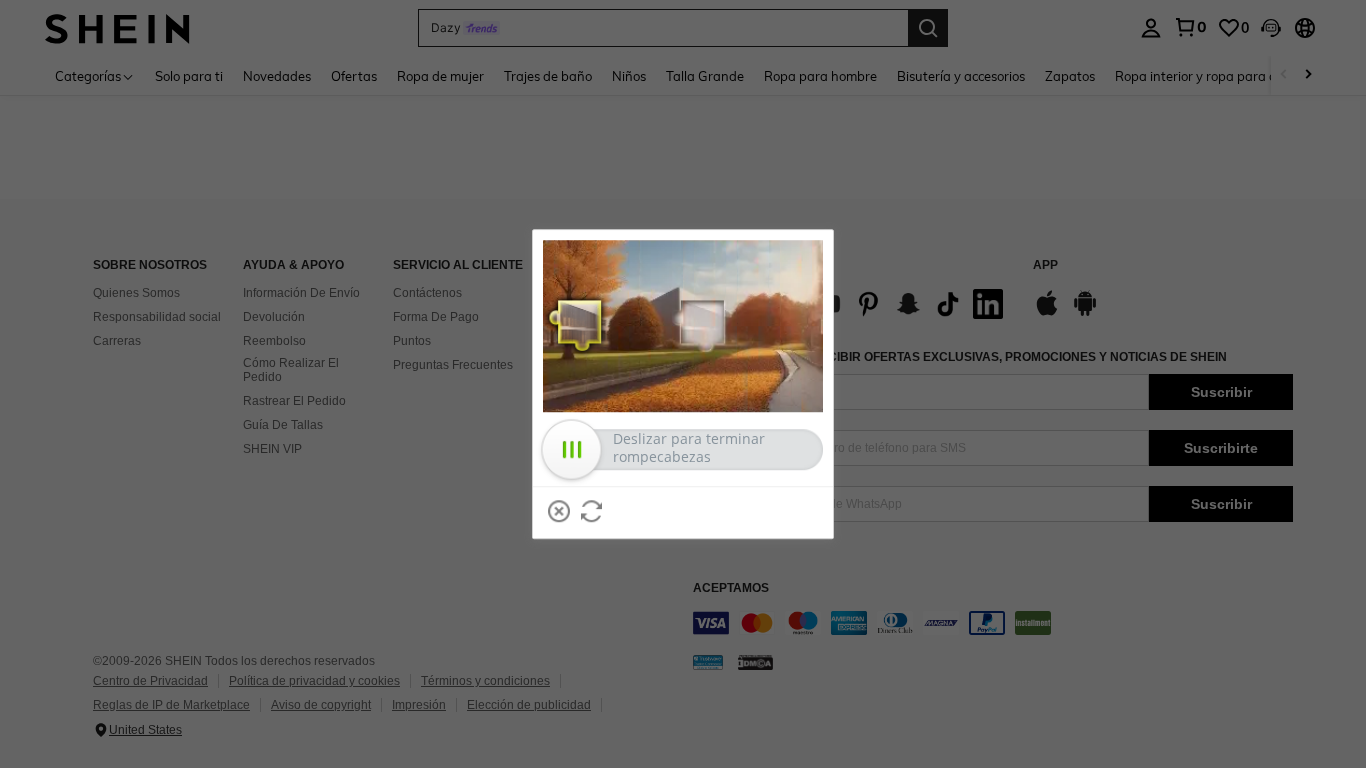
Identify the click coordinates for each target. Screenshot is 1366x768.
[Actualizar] (592, 511)
